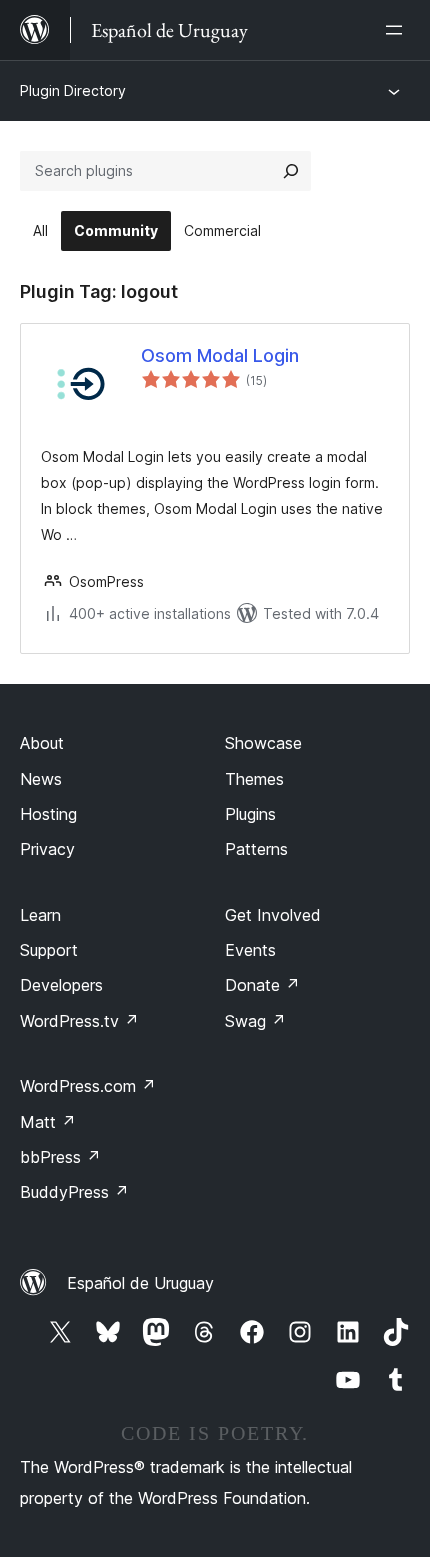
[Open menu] (398, 30)
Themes (254, 779)
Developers (61, 985)
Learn (40, 915)
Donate (262, 985)
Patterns (256, 849)
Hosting (48, 814)
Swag (255, 1021)
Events (250, 950)
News (41, 779)
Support (49, 950)
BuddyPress (74, 1192)
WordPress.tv (79, 1021)
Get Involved (273, 915)
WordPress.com (88, 1086)
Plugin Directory (73, 90)
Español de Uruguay (140, 1283)
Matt (48, 1122)
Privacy (47, 849)
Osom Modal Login (220, 355)
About (42, 743)
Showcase (263, 743)
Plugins (250, 814)
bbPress (60, 1157)
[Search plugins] (291, 171)
